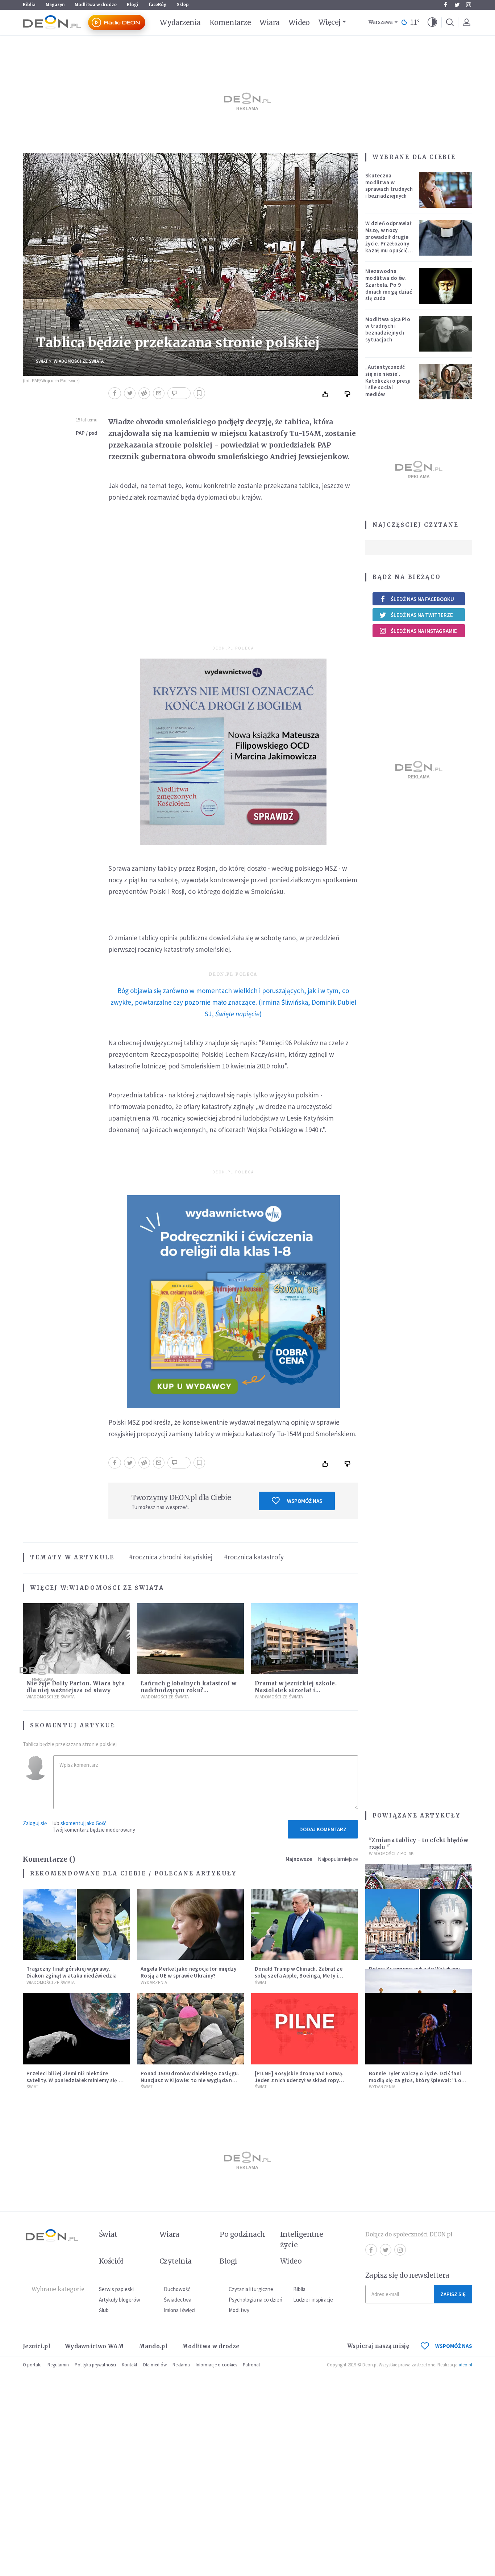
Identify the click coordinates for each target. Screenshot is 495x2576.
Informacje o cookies (216, 2365)
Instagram (469, 5)
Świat (42, 361)
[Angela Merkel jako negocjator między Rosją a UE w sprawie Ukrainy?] (190, 1924)
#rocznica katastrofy (254, 1557)
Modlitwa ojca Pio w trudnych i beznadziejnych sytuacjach (388, 329)
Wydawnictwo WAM (95, 2346)
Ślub (104, 2310)
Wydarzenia (180, 22)
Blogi (133, 5)
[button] (432, 22)
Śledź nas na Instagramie (424, 631)
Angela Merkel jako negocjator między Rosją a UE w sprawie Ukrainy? (189, 1972)
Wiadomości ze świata (79, 361)
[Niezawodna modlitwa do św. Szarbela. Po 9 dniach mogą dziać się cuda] (446, 286)
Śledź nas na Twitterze (422, 615)
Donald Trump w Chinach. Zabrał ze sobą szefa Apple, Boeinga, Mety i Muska (299, 1976)
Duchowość (177, 2289)
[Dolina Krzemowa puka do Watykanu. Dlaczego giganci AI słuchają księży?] (419, 1924)
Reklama (181, 2365)
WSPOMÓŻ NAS (454, 2346)
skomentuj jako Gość (84, 1823)
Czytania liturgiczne (251, 2289)
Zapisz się (453, 2294)
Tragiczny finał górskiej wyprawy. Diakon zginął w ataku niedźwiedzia (72, 1972)
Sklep (183, 5)
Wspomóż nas (305, 1501)
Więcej (330, 22)
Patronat (251, 2365)
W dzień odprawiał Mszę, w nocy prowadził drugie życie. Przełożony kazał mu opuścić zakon (388, 240)
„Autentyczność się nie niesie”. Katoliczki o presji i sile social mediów (388, 381)
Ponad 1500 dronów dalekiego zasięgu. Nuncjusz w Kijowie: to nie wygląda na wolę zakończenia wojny (190, 2080)
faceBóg (158, 5)
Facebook (445, 5)
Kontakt (130, 2365)
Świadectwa (178, 2300)
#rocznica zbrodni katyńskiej (171, 1557)
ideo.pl (465, 2365)
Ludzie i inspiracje (313, 2300)
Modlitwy (239, 2310)
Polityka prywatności (95, 2365)
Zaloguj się (35, 1823)
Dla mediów (155, 2365)
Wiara (269, 22)
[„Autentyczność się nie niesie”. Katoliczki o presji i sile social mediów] (446, 382)
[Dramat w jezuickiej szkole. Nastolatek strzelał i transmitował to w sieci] (305, 1639)
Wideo (299, 22)
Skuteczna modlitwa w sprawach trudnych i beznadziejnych (389, 186)
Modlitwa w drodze (96, 5)
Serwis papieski (116, 2289)
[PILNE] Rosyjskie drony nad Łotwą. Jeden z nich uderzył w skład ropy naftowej (299, 2080)
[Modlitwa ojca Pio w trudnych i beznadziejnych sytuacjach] (446, 334)
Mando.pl (153, 2346)
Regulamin (58, 2365)
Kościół (111, 2261)
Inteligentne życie (302, 2239)
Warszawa (381, 22)
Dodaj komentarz (323, 1829)
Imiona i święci (180, 2310)
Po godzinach (242, 2234)
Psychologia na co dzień (255, 2300)
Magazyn (55, 5)
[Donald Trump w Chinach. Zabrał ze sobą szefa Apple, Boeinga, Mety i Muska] (305, 1924)
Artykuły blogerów (120, 2300)
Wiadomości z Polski (392, 1854)
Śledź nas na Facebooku (422, 599)
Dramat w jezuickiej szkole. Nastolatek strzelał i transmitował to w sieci (296, 1690)
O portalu (32, 2365)
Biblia (29, 5)
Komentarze (230, 22)
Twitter (457, 5)
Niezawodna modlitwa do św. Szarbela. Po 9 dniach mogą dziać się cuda (389, 285)
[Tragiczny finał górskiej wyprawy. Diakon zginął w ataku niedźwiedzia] (76, 1924)
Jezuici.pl (37, 2346)
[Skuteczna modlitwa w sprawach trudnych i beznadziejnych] (446, 190)
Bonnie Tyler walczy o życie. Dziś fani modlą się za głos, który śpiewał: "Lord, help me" (419, 2080)
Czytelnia (176, 2261)
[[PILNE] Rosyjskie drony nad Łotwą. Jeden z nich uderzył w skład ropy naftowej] (305, 2029)
